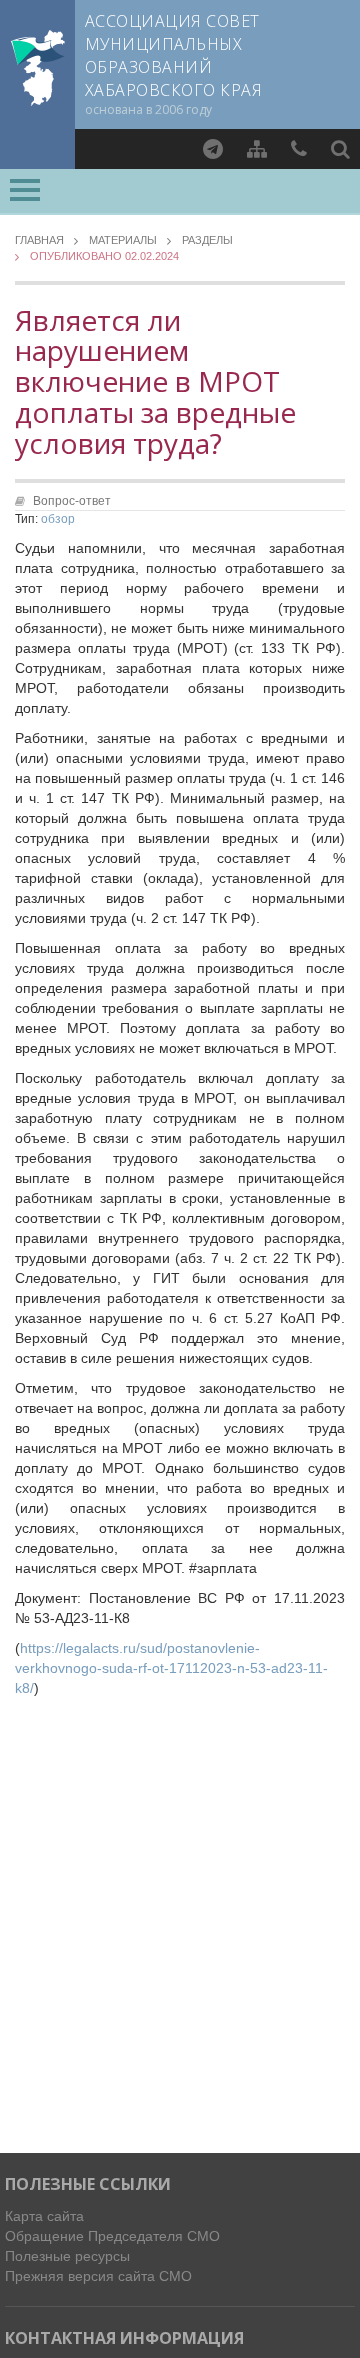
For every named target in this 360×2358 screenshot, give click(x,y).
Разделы (207, 240)
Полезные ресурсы (67, 2256)
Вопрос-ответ (72, 501)
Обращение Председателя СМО (112, 2236)
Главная (39, 240)
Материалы (123, 240)
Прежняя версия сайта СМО (98, 2276)
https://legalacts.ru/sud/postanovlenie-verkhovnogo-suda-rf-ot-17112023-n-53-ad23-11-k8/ (171, 1668)
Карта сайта (44, 2216)
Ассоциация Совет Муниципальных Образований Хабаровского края (173, 55)
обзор (58, 519)
